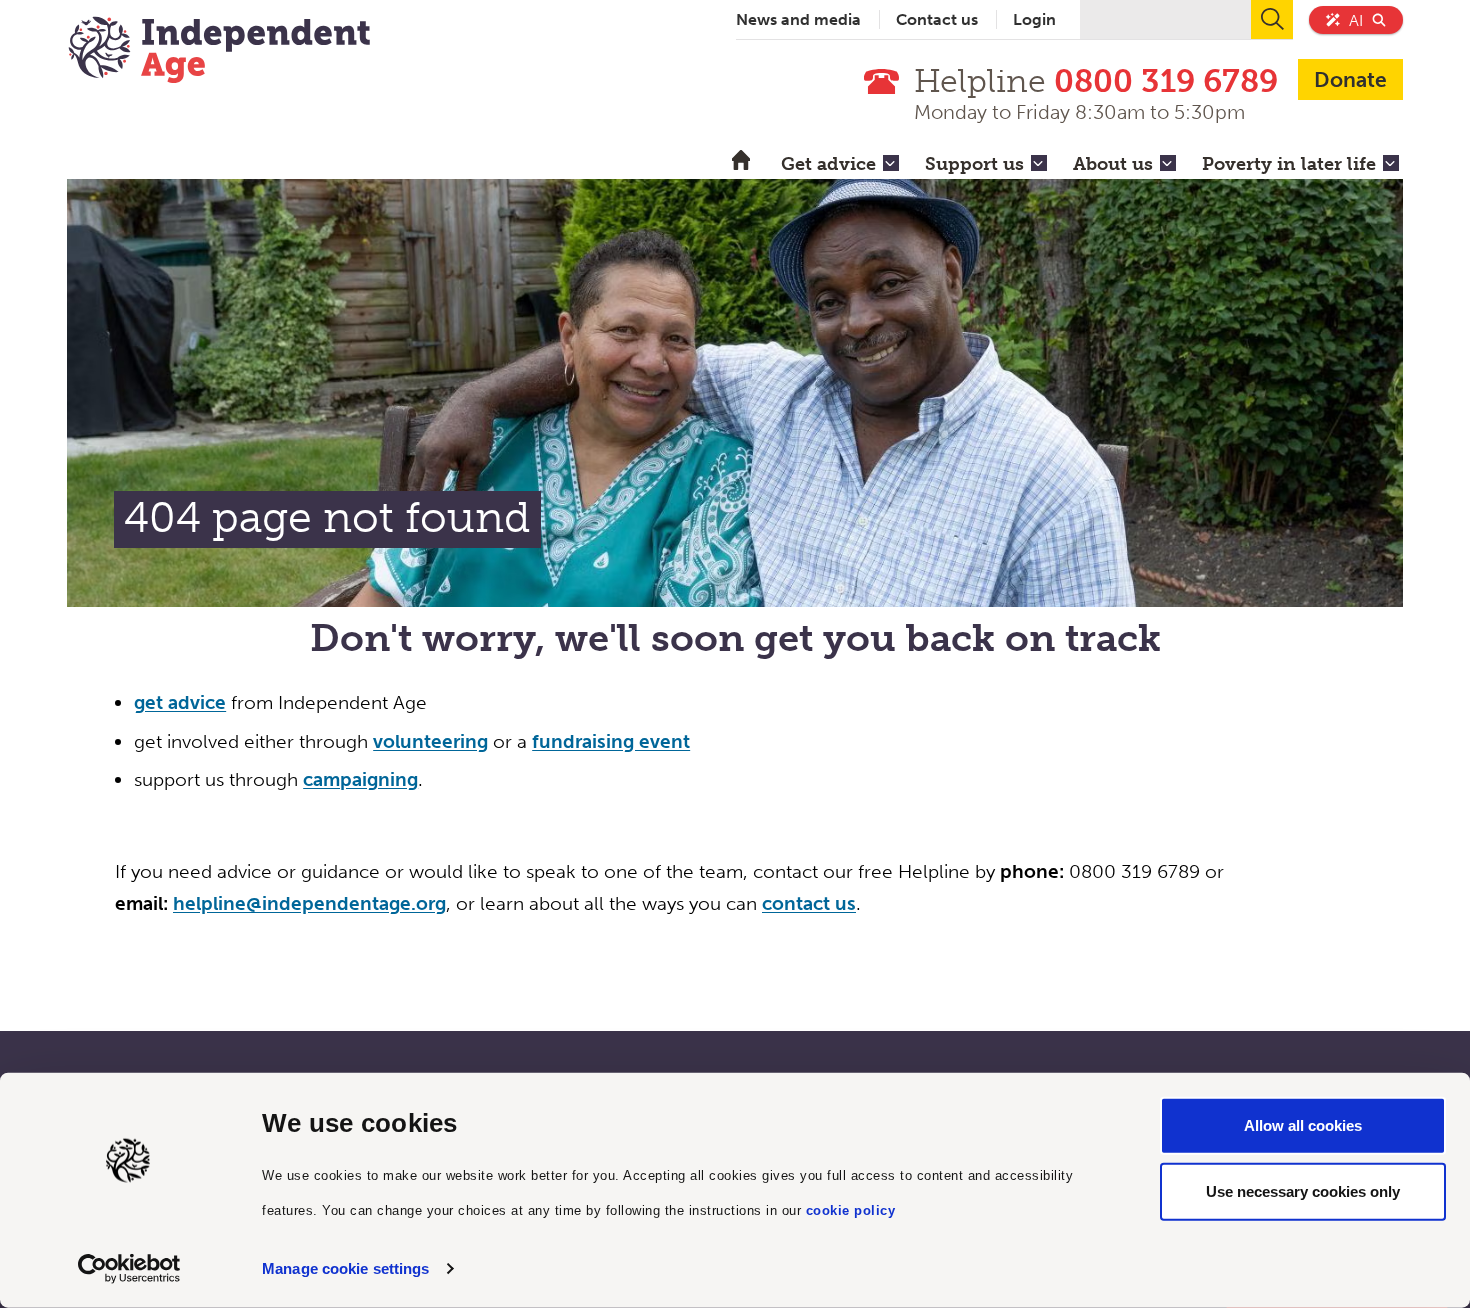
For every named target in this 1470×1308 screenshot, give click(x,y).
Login (1034, 19)
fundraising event (611, 741)
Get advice (828, 164)
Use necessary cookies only (1303, 1190)
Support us (974, 164)
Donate (1350, 79)
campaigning (360, 779)
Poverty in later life (1289, 164)
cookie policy (851, 1209)
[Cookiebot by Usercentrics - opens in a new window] (129, 1269)
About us (1113, 164)
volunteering (430, 741)
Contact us (937, 19)
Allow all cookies (1303, 1125)
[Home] (219, 52)
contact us (809, 903)
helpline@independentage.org (309, 903)
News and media (798, 19)
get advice (180, 702)
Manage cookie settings (345, 1268)
